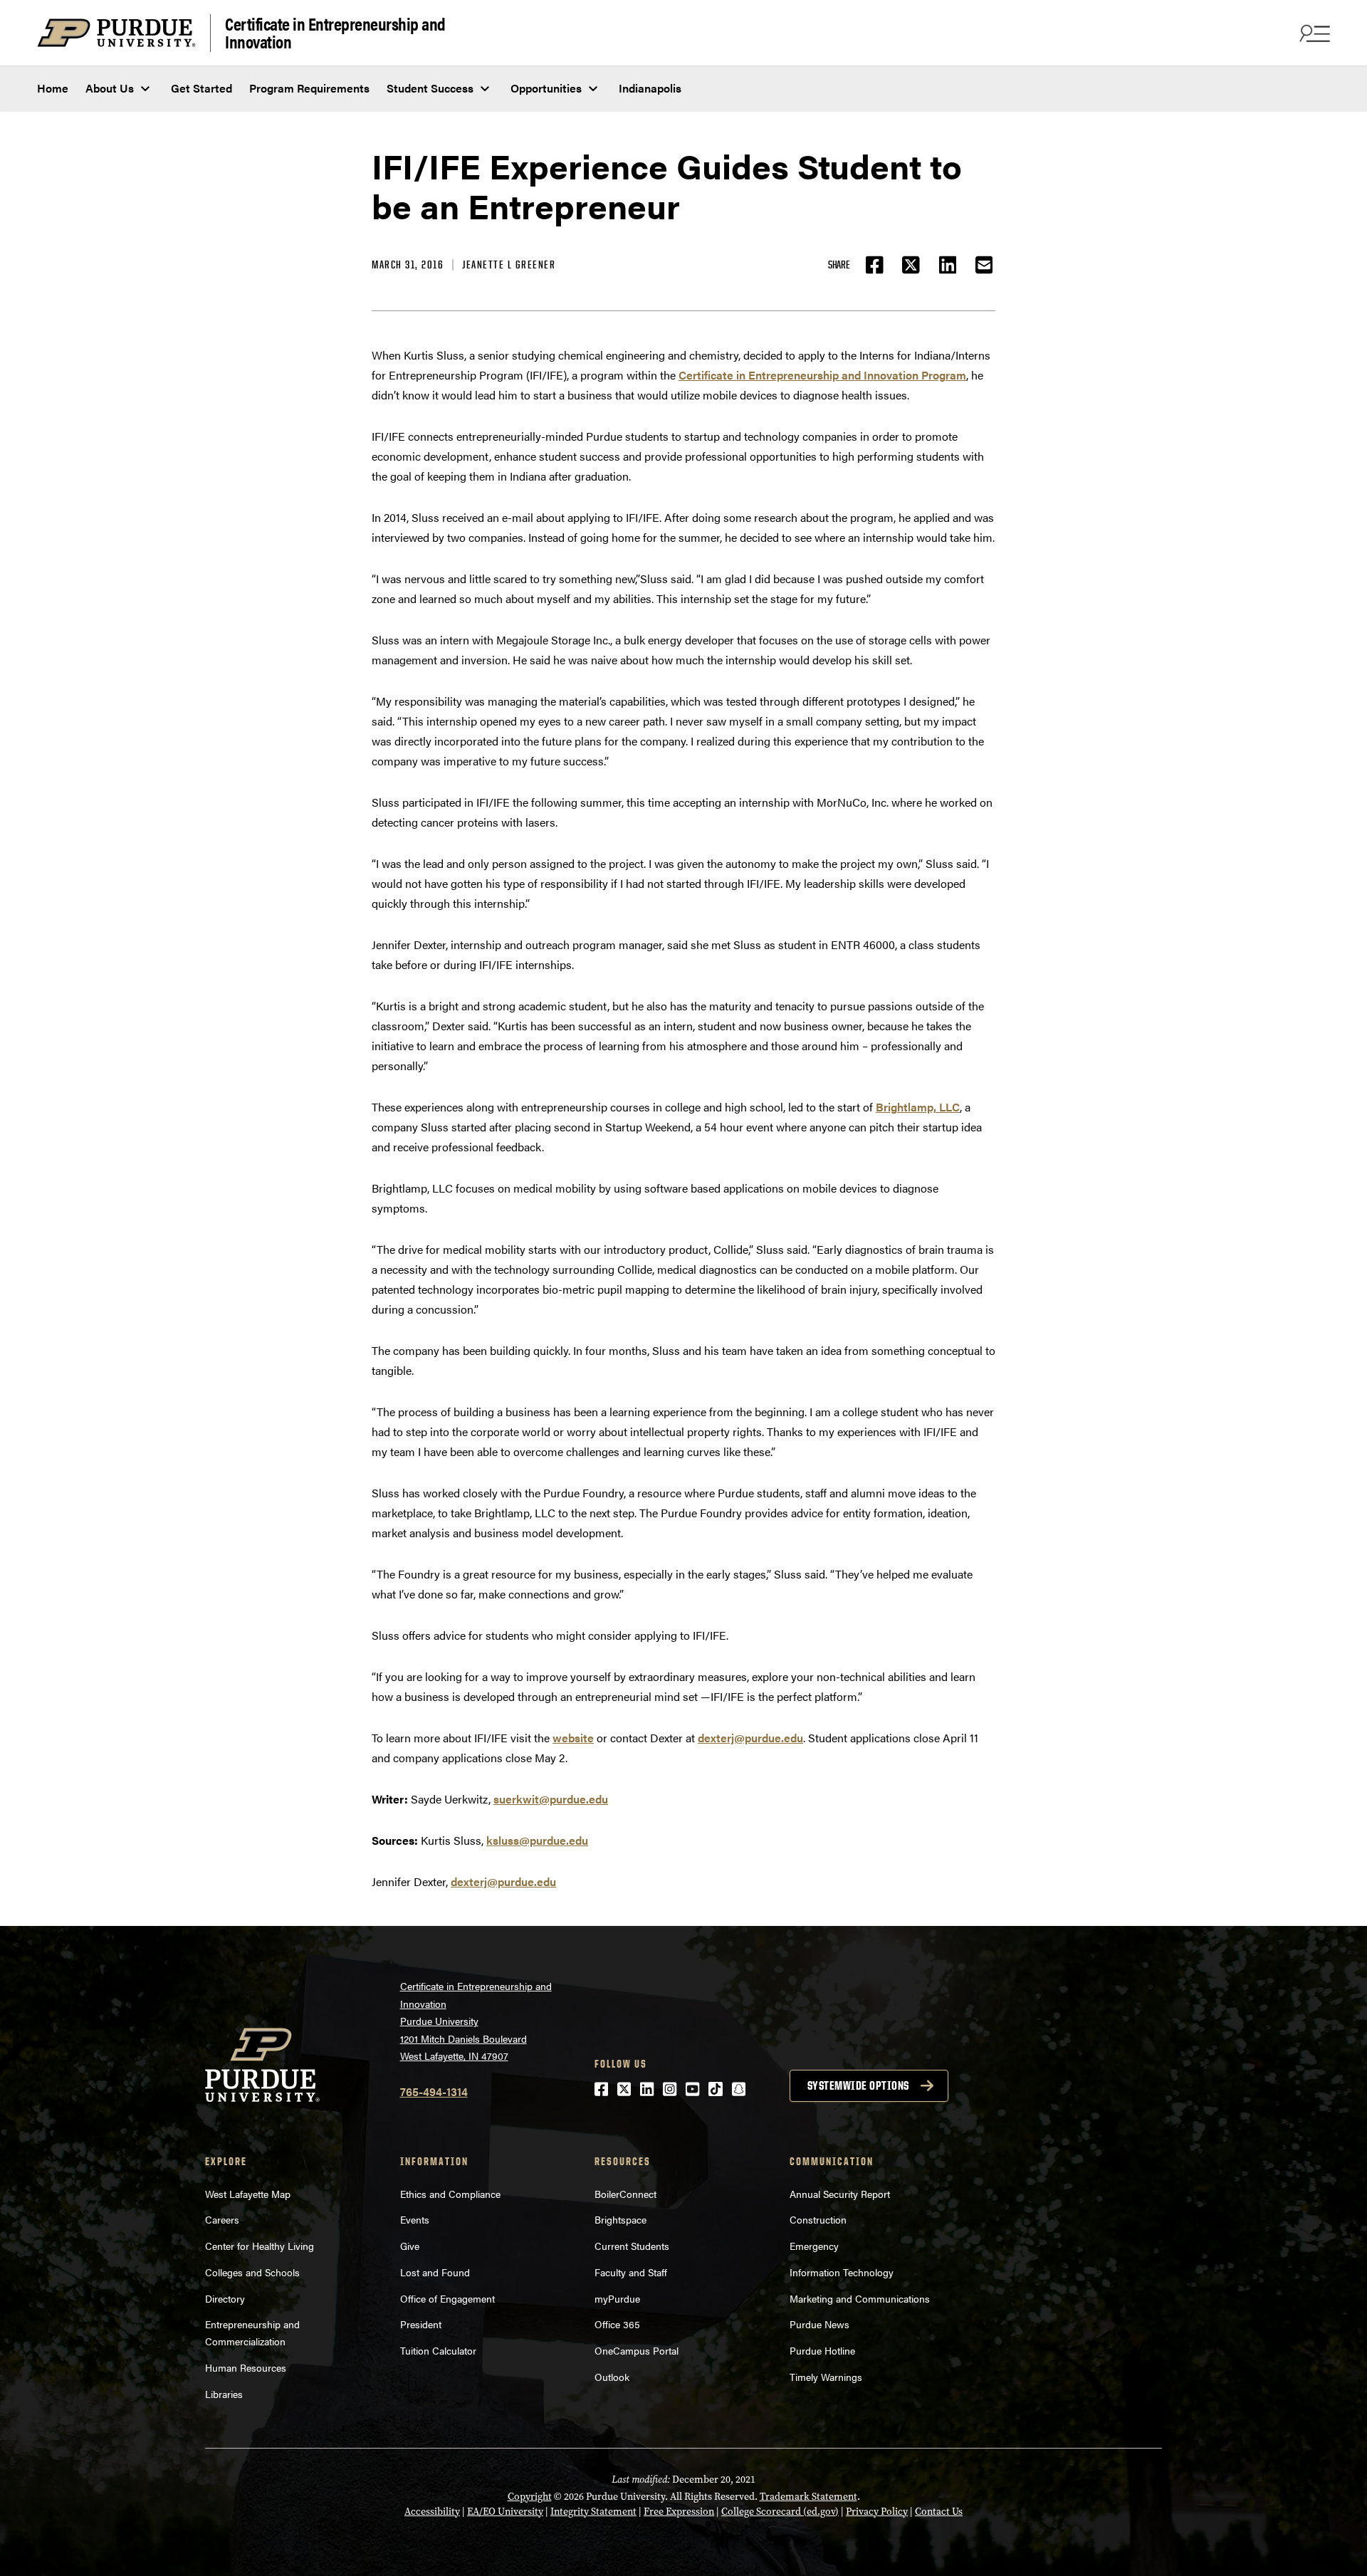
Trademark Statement (808, 2497)
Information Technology (842, 2272)
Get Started (201, 88)
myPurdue (617, 2298)
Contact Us (939, 2512)
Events (415, 2219)
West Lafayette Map (248, 2194)
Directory (225, 2298)
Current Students (632, 2246)
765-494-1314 (434, 2091)
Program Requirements (309, 88)
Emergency (814, 2246)
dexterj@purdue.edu (750, 1738)
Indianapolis (650, 88)
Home (53, 88)
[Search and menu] (1313, 33)
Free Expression (679, 2512)
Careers (222, 2219)
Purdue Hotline (822, 2350)
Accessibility (432, 2512)
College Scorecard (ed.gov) (780, 2512)
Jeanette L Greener (509, 265)
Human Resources (246, 2367)
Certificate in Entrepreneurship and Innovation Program (822, 375)
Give (410, 2246)
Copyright (530, 2497)
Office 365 (617, 2324)
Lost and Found (435, 2272)
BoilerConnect (625, 2194)
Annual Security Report (840, 2194)
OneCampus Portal (637, 2350)
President (421, 2324)
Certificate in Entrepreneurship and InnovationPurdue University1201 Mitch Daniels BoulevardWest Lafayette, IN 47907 (476, 2021)
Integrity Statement (593, 2512)
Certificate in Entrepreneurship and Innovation (335, 33)
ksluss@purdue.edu (537, 1840)
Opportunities (546, 88)
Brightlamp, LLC (918, 1107)
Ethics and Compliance (450, 2194)
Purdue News (819, 2324)
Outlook (612, 2377)
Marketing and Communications (860, 2298)
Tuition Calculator (438, 2350)
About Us (110, 88)
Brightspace (620, 2219)
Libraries (224, 2394)
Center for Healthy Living (260, 2246)
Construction (818, 2219)
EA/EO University (505, 2512)
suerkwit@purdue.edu (551, 1799)
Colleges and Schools (252, 2272)
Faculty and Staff (631, 2272)
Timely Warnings (826, 2377)
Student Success (430, 88)
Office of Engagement (447, 2298)
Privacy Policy (877, 2512)
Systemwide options (858, 2085)
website (573, 1738)
